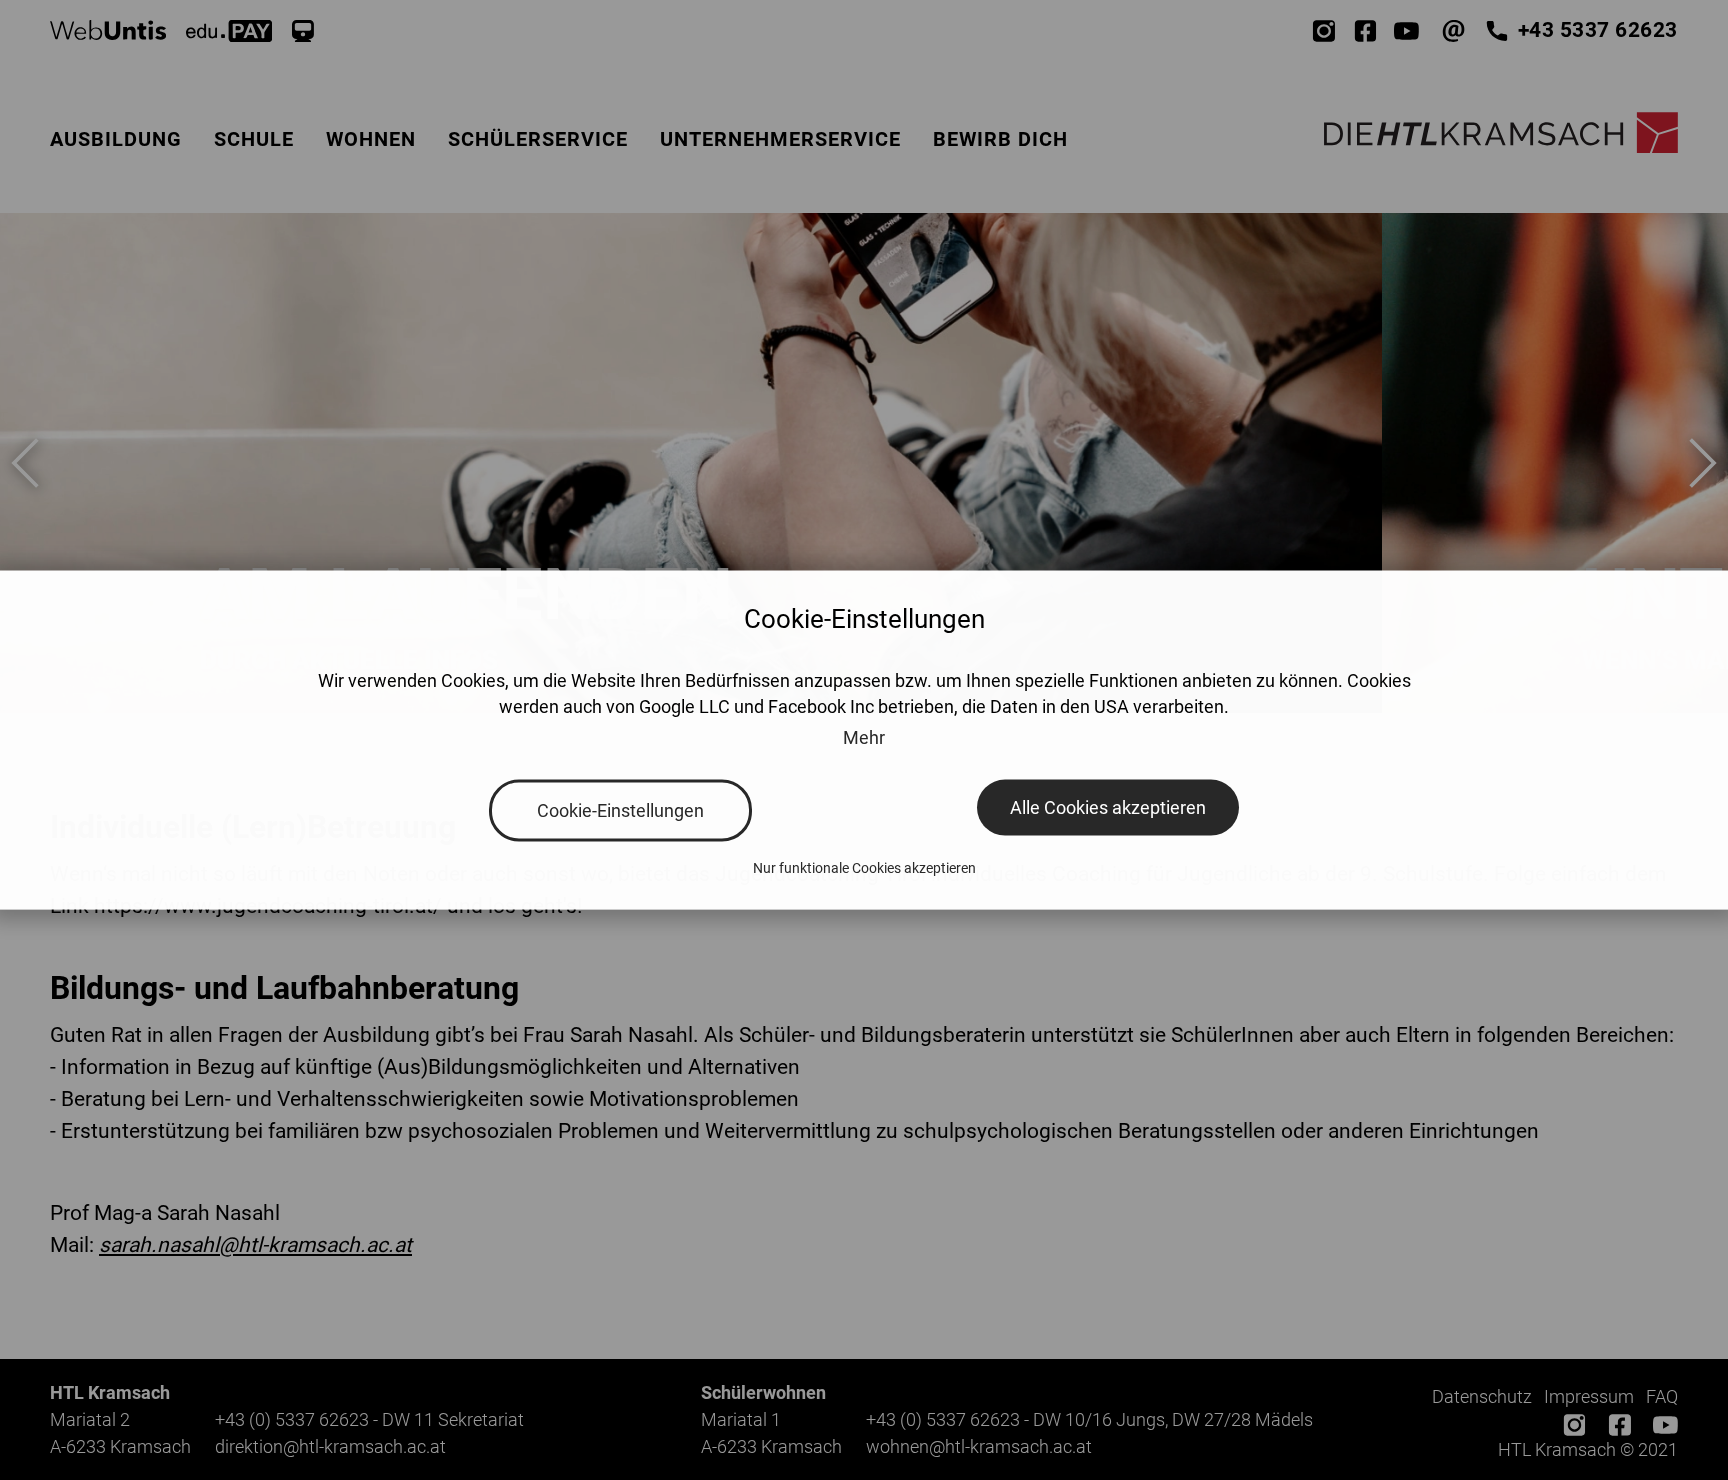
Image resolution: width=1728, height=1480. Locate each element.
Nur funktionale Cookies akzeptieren (864, 868)
